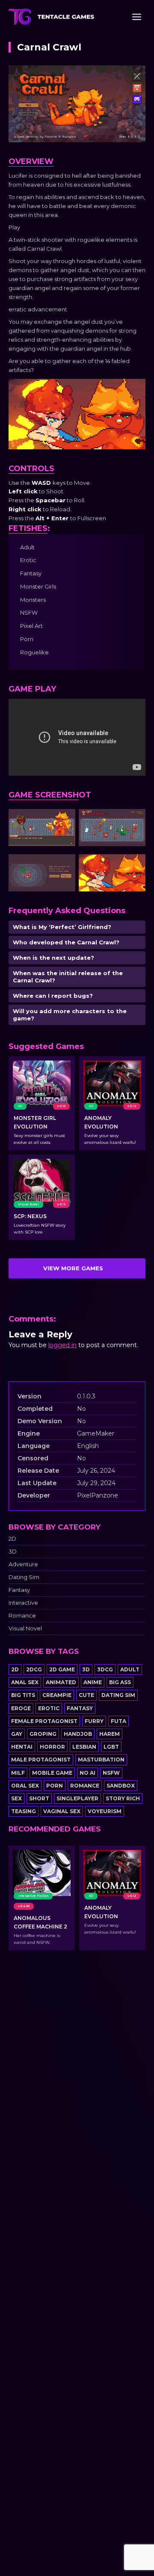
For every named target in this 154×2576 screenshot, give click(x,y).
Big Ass (120, 1682)
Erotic (49, 1708)
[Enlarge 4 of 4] (134, 865)
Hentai (22, 1747)
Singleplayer (77, 1798)
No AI (87, 1773)
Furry (94, 1721)
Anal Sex (25, 1682)
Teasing (24, 1811)
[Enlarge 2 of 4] (134, 820)
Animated (61, 1682)
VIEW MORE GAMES (73, 1268)
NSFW (111, 1773)
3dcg (105, 1669)
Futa (118, 1721)
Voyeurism (105, 1811)
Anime (93, 1682)
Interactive (23, 1603)
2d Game (62, 1669)
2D (12, 1539)
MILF (18, 1773)
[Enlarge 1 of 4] (64, 820)
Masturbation (101, 1760)
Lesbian (84, 1747)
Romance (22, 1616)
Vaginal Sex (62, 1811)
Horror (52, 1747)
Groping (43, 1734)
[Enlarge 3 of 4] (64, 865)
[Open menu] (136, 17)
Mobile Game (52, 1773)
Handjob (78, 1734)
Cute (86, 1695)
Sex (16, 1798)
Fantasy (19, 1590)
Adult (130, 1669)
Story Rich (123, 1798)
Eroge (21, 1708)
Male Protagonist (41, 1760)
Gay (17, 1734)
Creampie (57, 1695)
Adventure (23, 1564)
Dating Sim (24, 1577)
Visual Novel (25, 1628)
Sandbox (121, 1786)
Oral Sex (25, 1786)
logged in (62, 1345)
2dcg (34, 1669)
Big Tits (23, 1695)
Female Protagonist (44, 1721)
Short (39, 1798)
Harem (110, 1734)
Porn (55, 1786)
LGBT (111, 1747)
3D (13, 1552)
